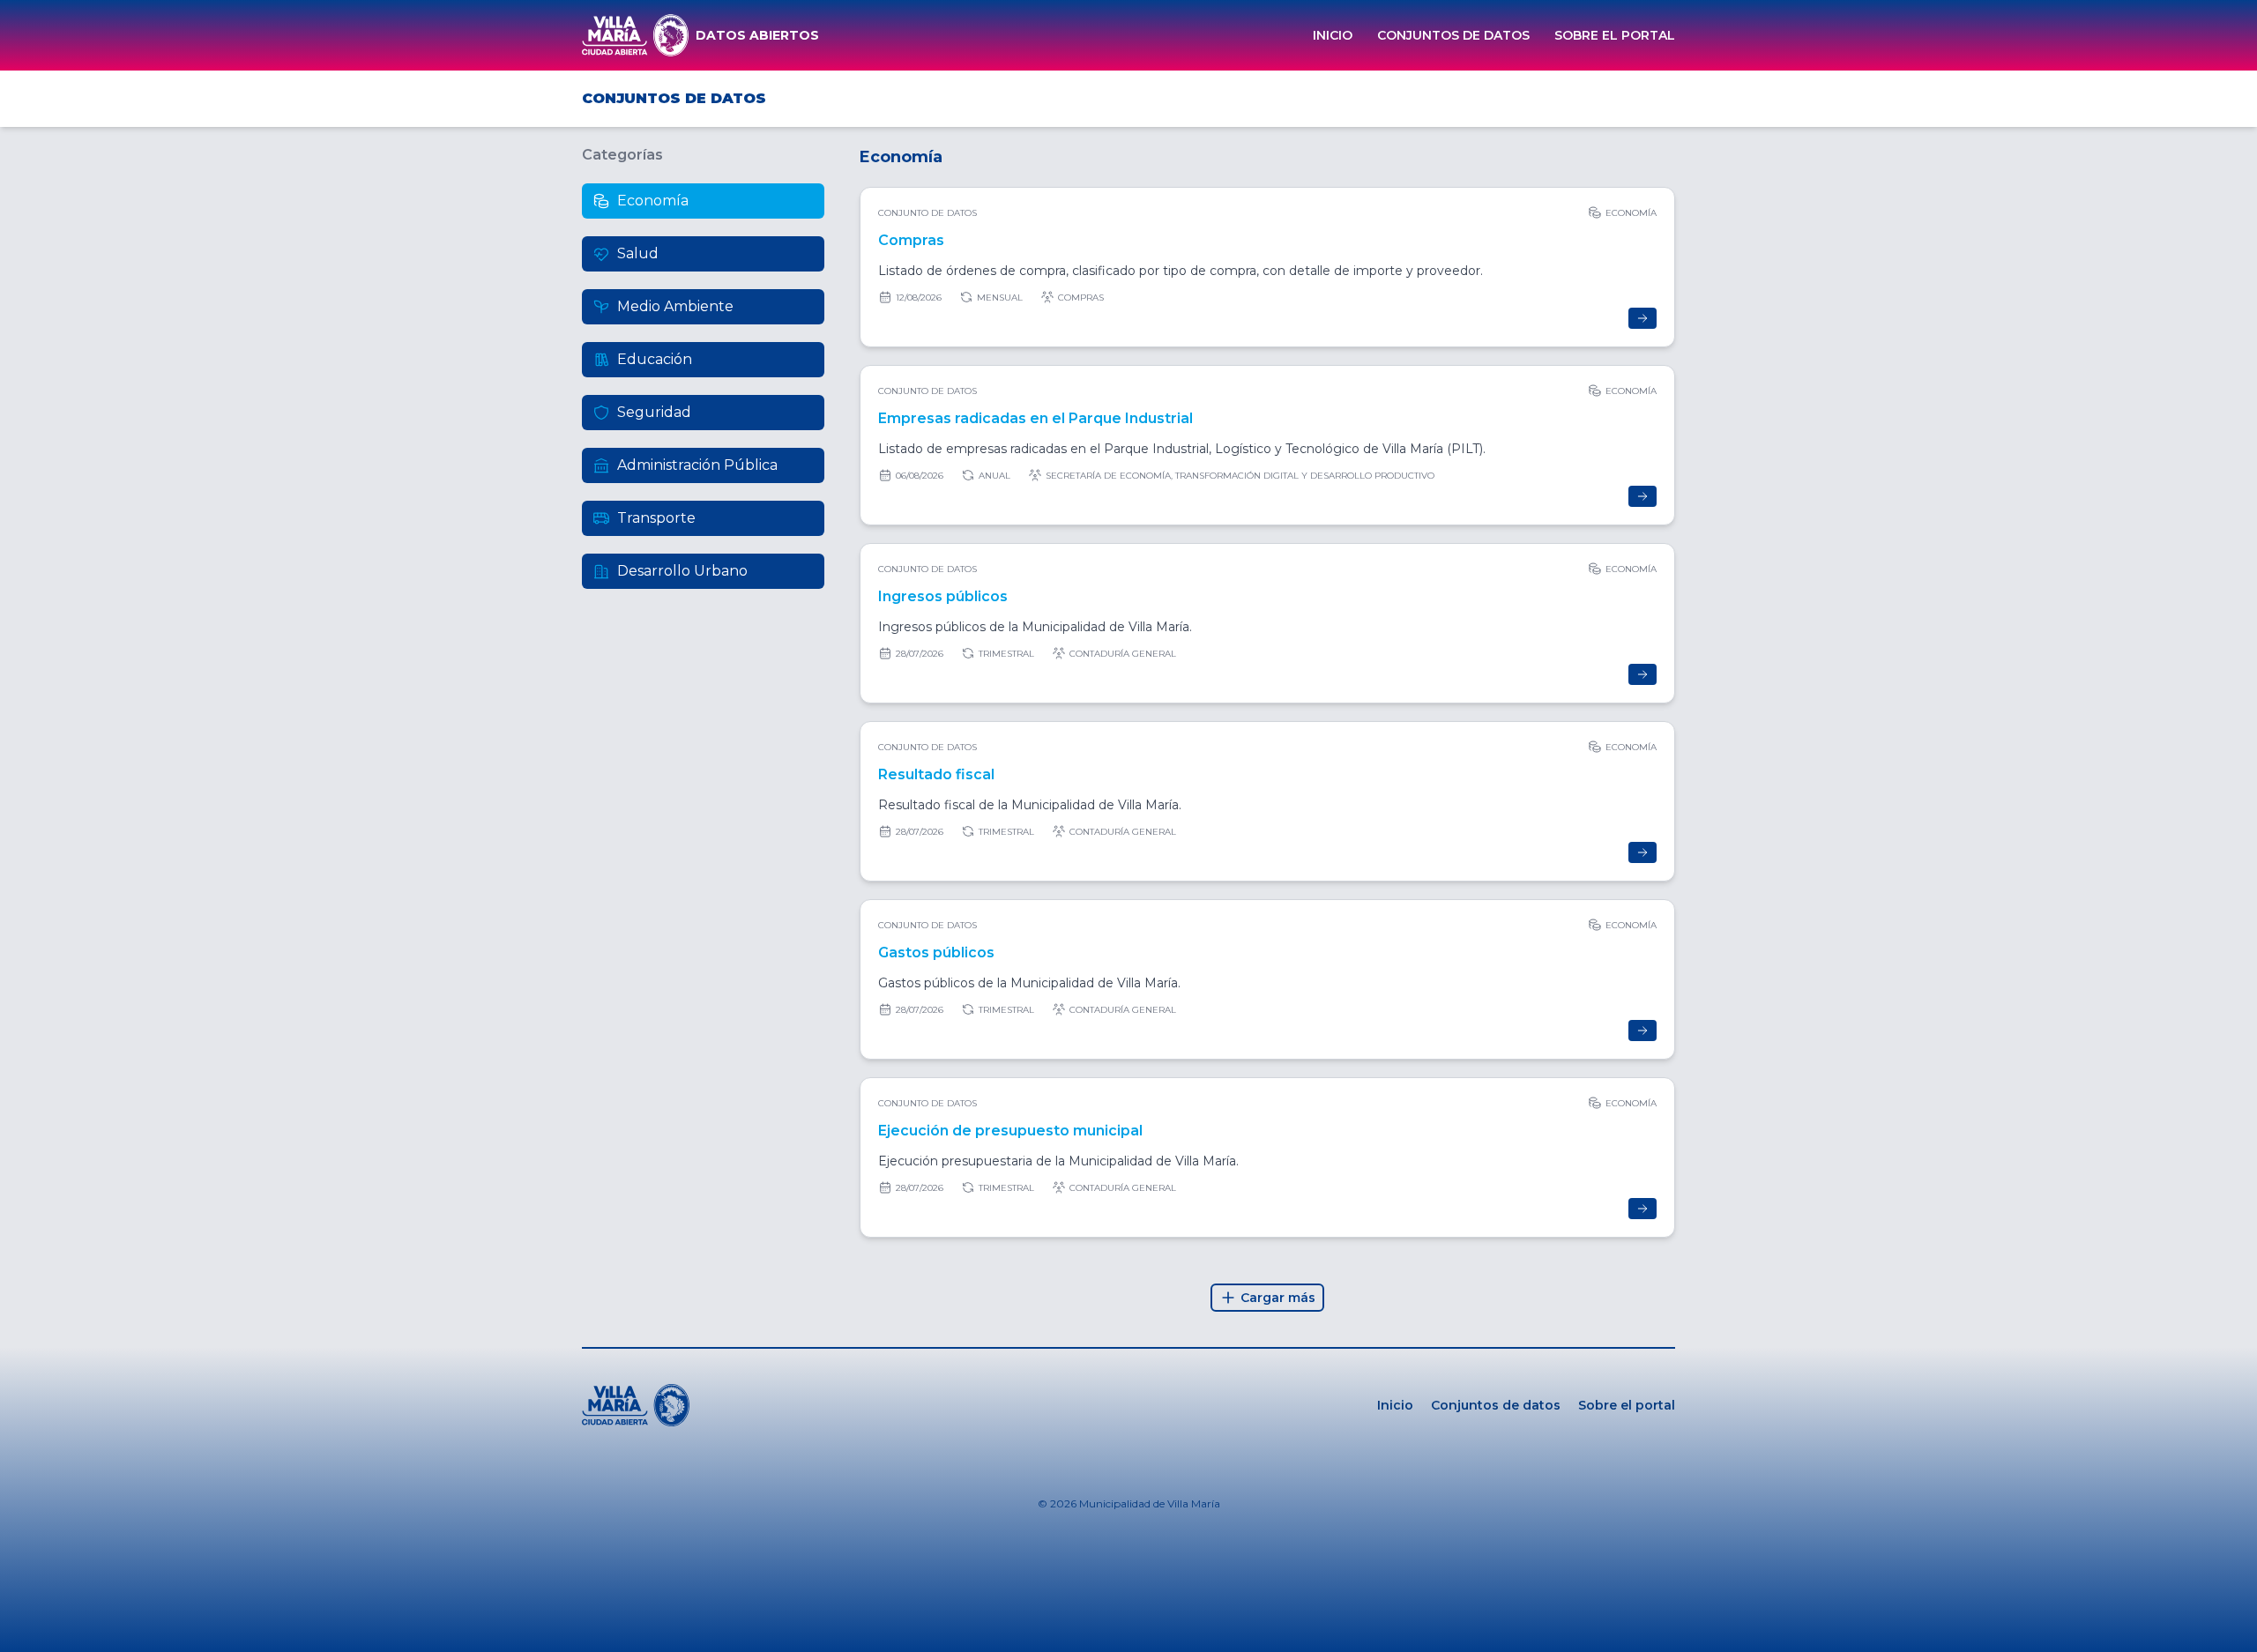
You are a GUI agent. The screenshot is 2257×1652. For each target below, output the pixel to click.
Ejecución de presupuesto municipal (1010, 1131)
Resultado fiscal (936, 774)
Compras (911, 240)
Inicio (1333, 35)
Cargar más (1278, 1298)
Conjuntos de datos (1453, 35)
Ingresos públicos (943, 596)
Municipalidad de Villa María (1150, 1503)
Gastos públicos (936, 953)
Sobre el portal (1615, 35)
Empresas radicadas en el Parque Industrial (1035, 418)
